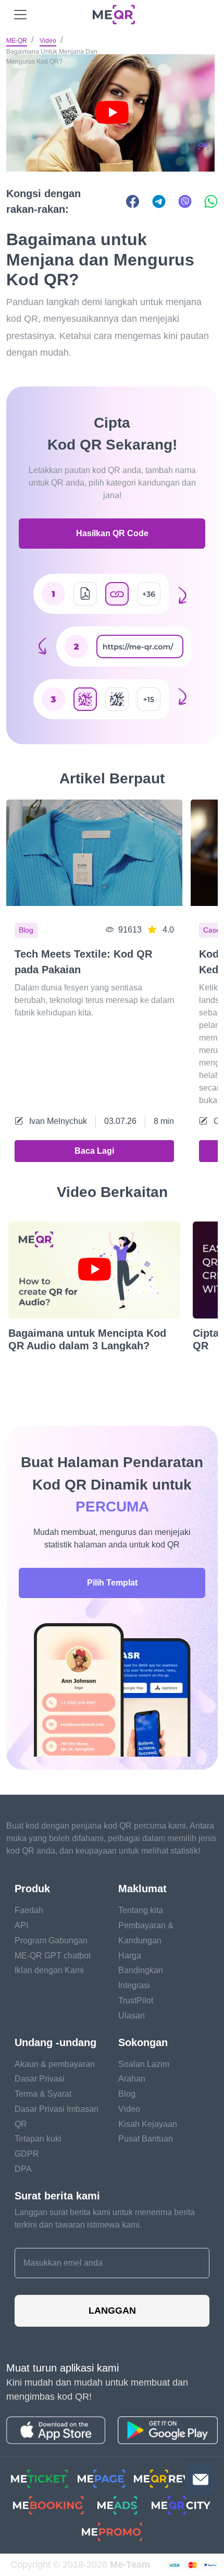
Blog (127, 2094)
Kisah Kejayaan (148, 2124)
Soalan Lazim (144, 2064)
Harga (130, 1956)
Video (48, 41)
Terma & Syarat (43, 2094)
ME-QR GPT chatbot (53, 1956)
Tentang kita (141, 1910)
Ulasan (132, 2016)
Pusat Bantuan (146, 2139)
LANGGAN (112, 2311)
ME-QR (17, 41)
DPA (23, 2169)
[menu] (20, 15)
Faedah (29, 1910)
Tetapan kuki (38, 2139)
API (21, 1925)
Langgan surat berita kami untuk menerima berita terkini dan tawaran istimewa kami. (105, 2218)
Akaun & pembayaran (55, 2064)
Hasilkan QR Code (112, 533)
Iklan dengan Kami (49, 1970)
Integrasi (134, 1985)
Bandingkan (141, 1970)
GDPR (27, 2154)
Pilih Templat (112, 1583)
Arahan (132, 2079)
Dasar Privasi (40, 2079)
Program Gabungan (51, 1940)
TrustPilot (136, 2000)
